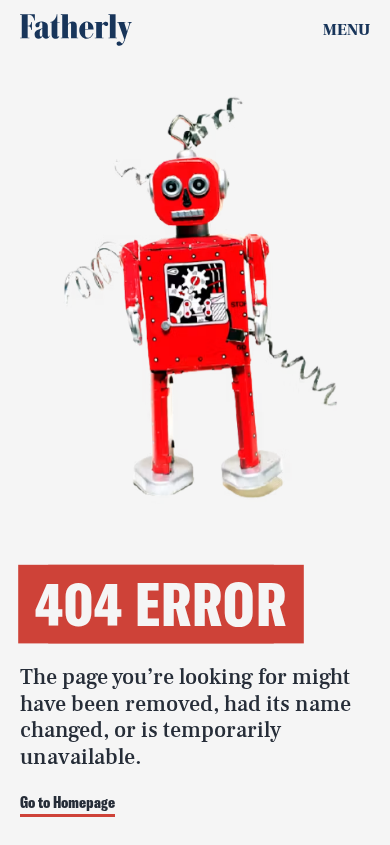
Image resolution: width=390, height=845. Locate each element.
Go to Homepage (67, 803)
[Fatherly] (76, 30)
